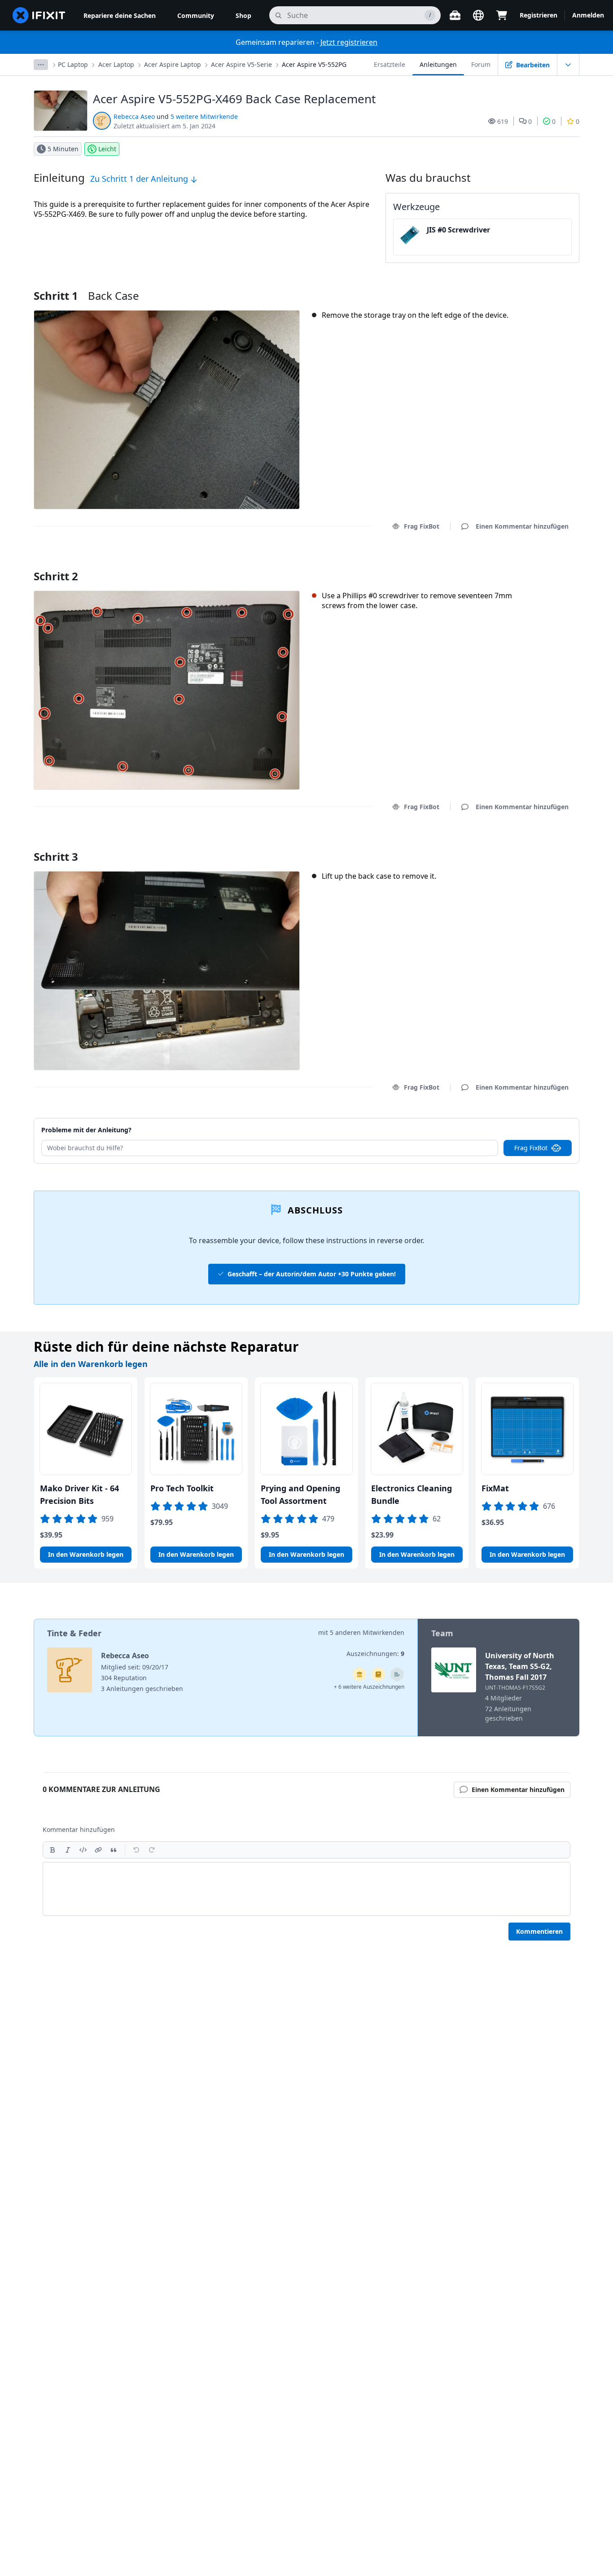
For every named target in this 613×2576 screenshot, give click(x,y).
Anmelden (588, 15)
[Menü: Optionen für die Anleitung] (568, 65)
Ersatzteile (390, 64)
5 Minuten (63, 149)
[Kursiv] (68, 1850)
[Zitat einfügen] (114, 1850)
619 (503, 121)
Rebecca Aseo (134, 116)
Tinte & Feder (74, 1633)
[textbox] (306, 1889)
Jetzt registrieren (349, 42)
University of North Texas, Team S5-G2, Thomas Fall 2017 (520, 1666)
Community (196, 15)
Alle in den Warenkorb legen (91, 1364)
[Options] (41, 65)
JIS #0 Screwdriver (458, 230)
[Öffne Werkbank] (455, 15)
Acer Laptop (116, 64)
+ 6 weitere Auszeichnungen (369, 1687)
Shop (243, 15)
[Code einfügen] (83, 1850)
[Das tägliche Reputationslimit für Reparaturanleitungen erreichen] (378, 1674)
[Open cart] (502, 15)
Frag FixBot (422, 526)
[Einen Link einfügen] (98, 1850)
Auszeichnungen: (375, 1654)
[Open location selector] (478, 15)
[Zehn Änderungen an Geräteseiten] (397, 1674)
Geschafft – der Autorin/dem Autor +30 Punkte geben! (312, 1274)
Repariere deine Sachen (120, 15)
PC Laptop (73, 64)
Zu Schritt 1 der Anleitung (140, 179)
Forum (481, 64)
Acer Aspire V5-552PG (314, 64)
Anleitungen (438, 64)
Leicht (107, 149)
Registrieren (539, 15)
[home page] (39, 15)
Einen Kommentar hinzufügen (514, 565)
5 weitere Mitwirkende (204, 116)
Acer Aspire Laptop (173, 64)
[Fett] (53, 1850)
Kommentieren (539, 1931)
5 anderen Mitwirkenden (367, 1632)
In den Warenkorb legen (86, 1554)
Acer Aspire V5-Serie (241, 64)
